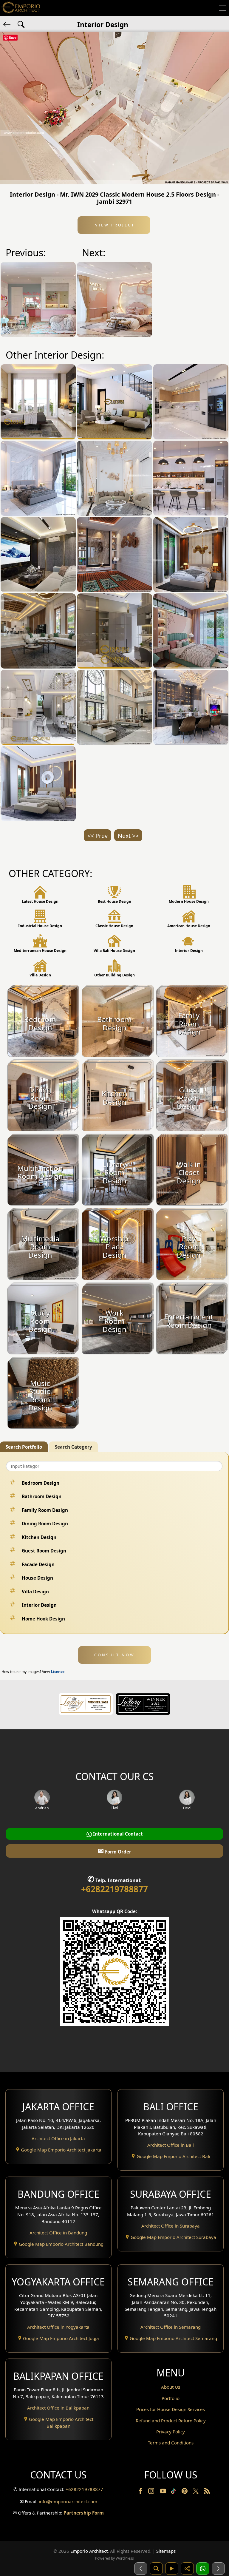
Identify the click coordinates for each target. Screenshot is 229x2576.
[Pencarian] (156, 2569)
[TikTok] (174, 2492)
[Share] (187, 2569)
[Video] (172, 2569)
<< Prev (98, 836)
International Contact (117, 1834)
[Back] (7, 24)
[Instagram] (152, 2492)
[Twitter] (196, 2494)
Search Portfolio (24, 1447)
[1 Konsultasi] (203, 2569)
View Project (114, 225)
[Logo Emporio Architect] (21, 8)
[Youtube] (164, 2492)
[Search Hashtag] (21, 24)
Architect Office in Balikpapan (58, 2408)
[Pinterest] (185, 2492)
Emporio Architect (89, 2551)
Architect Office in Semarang (171, 2327)
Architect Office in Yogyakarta (58, 2327)
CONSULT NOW (114, 1655)
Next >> (128, 836)
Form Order (114, 1851)
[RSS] (207, 2492)
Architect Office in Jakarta (58, 2138)
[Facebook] (141, 2492)
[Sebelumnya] (141, 2569)
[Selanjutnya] (218, 2569)
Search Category (74, 1447)
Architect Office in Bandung (58, 2233)
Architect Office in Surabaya (171, 2226)
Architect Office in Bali (171, 2145)
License (58, 1672)
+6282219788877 (114, 1889)
